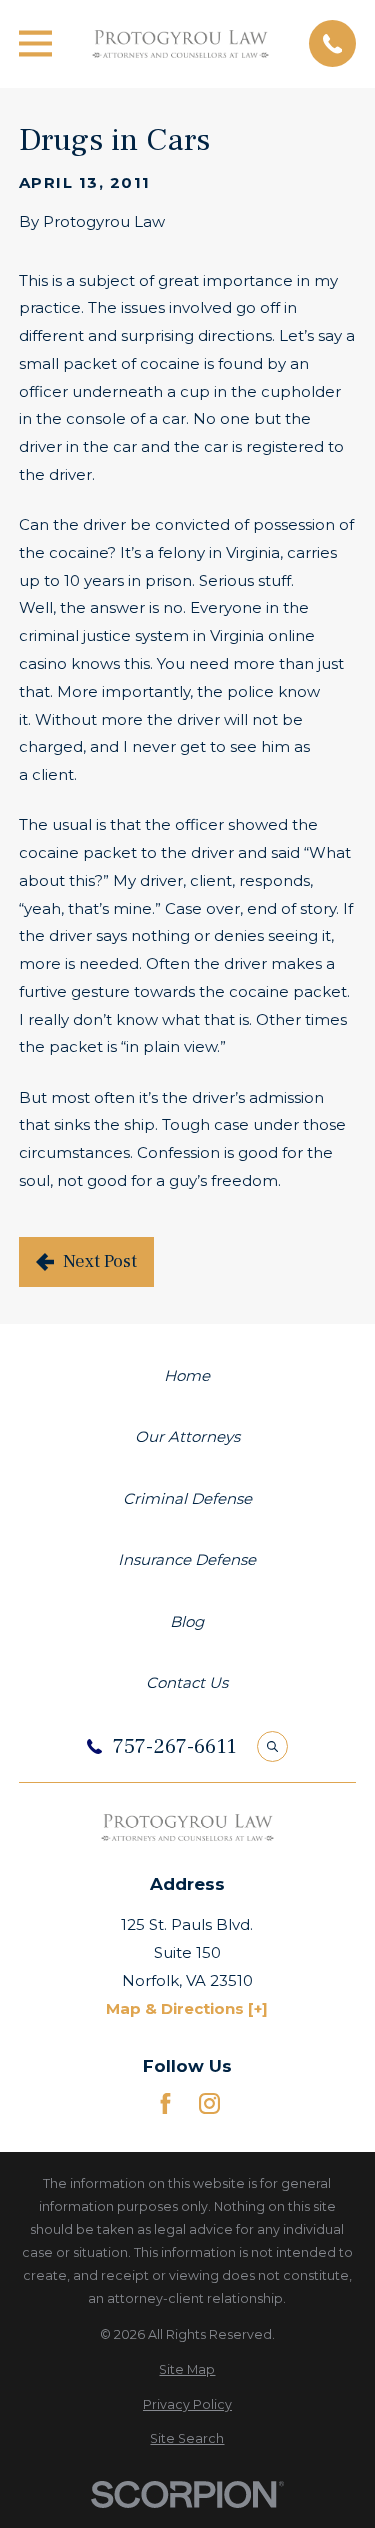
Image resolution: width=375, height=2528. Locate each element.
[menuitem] (187, 2369)
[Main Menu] (35, 43)
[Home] (181, 44)
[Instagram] (209, 2103)
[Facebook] (165, 2103)
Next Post (100, 1261)
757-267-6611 (174, 1746)
